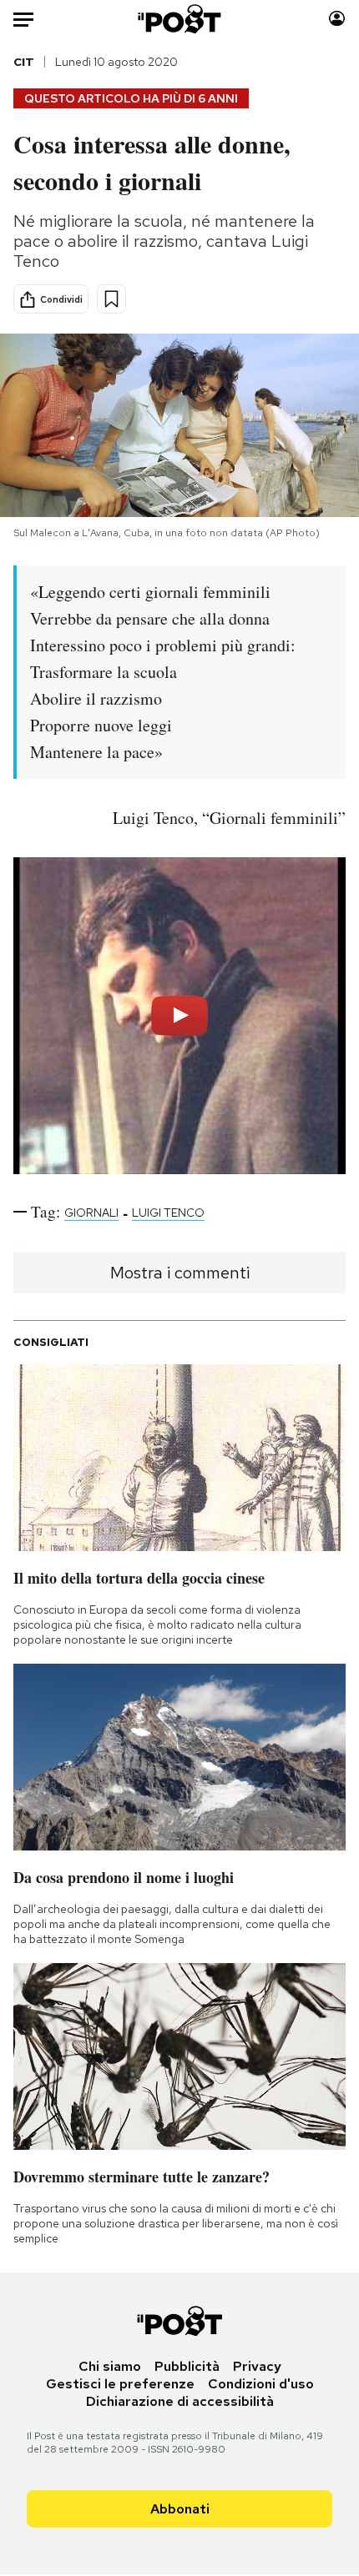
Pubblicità (187, 2366)
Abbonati (180, 2509)
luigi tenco (168, 1213)
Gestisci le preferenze (120, 2384)
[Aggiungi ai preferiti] (111, 299)
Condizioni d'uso (261, 2384)
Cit (24, 62)
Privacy (257, 2366)
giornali (91, 1213)
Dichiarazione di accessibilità (180, 2401)
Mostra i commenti (180, 1273)
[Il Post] (180, 19)
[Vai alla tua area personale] (337, 19)
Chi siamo (110, 2366)
